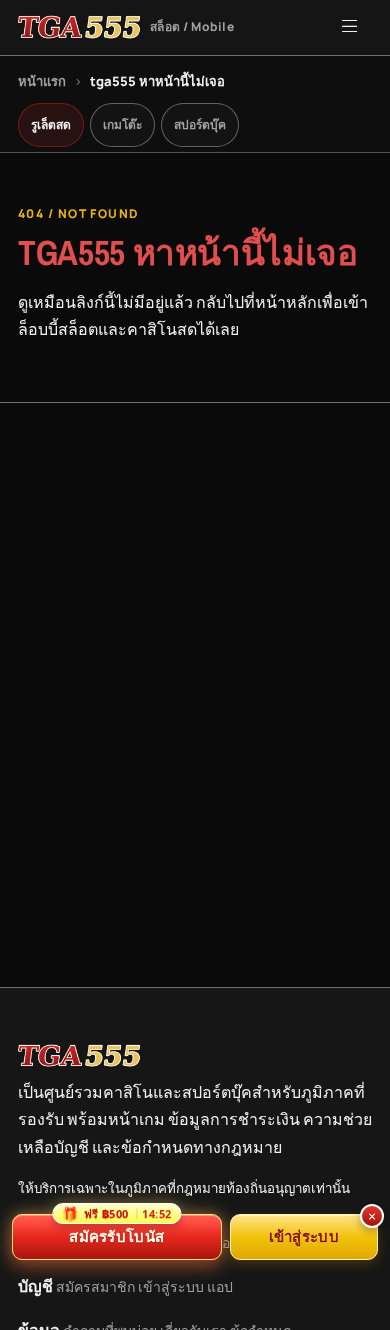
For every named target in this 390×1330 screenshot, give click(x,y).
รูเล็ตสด (51, 124)
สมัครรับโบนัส (116, 1230)
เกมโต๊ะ (122, 124)
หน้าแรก (42, 81)
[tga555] (80, 1056)
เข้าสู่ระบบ (171, 1286)
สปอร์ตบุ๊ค (200, 124)
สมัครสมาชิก (95, 1286)
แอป (220, 1286)
